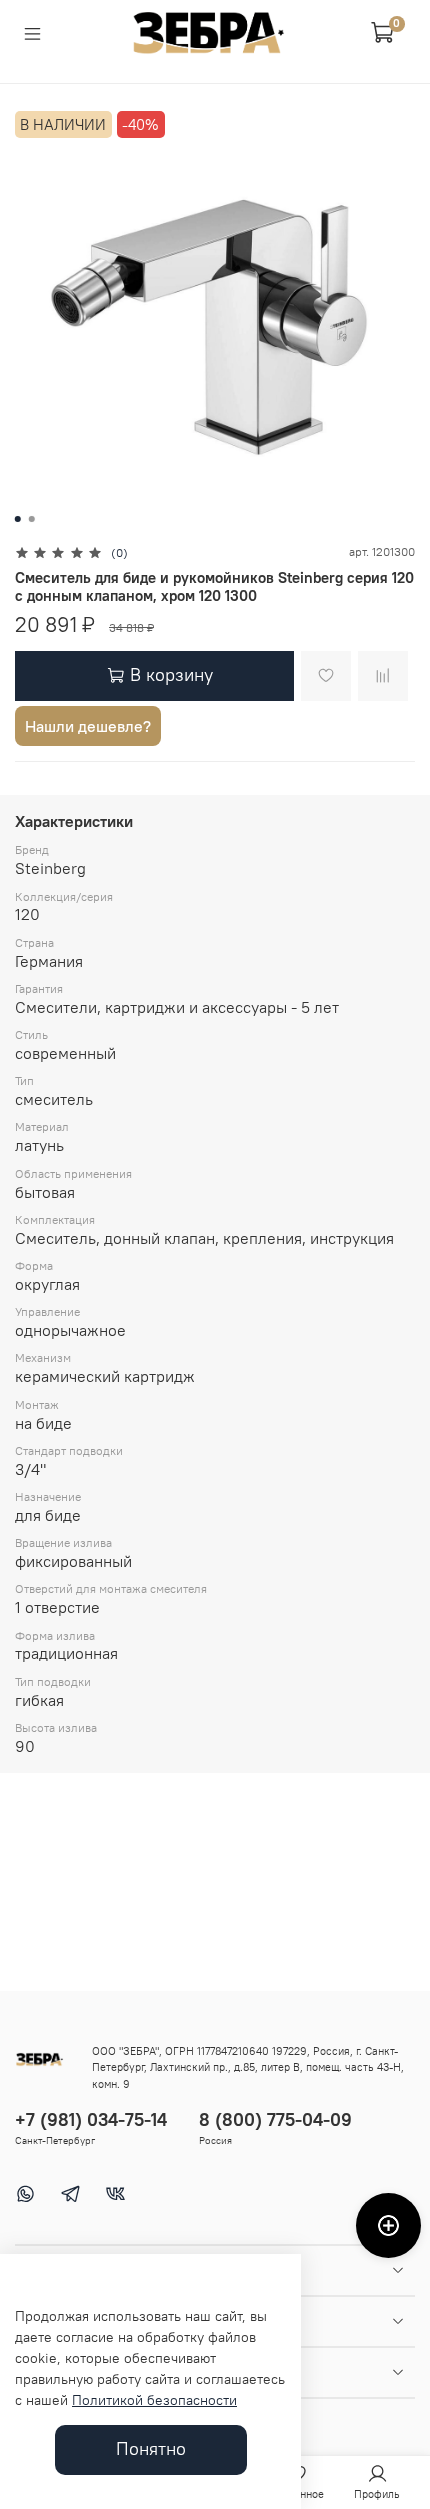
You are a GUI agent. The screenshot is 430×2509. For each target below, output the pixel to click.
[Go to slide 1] (18, 519)
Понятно (151, 2449)
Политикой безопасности (154, 2400)
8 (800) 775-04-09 (275, 2119)
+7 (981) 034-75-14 (91, 2119)
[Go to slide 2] (32, 519)
